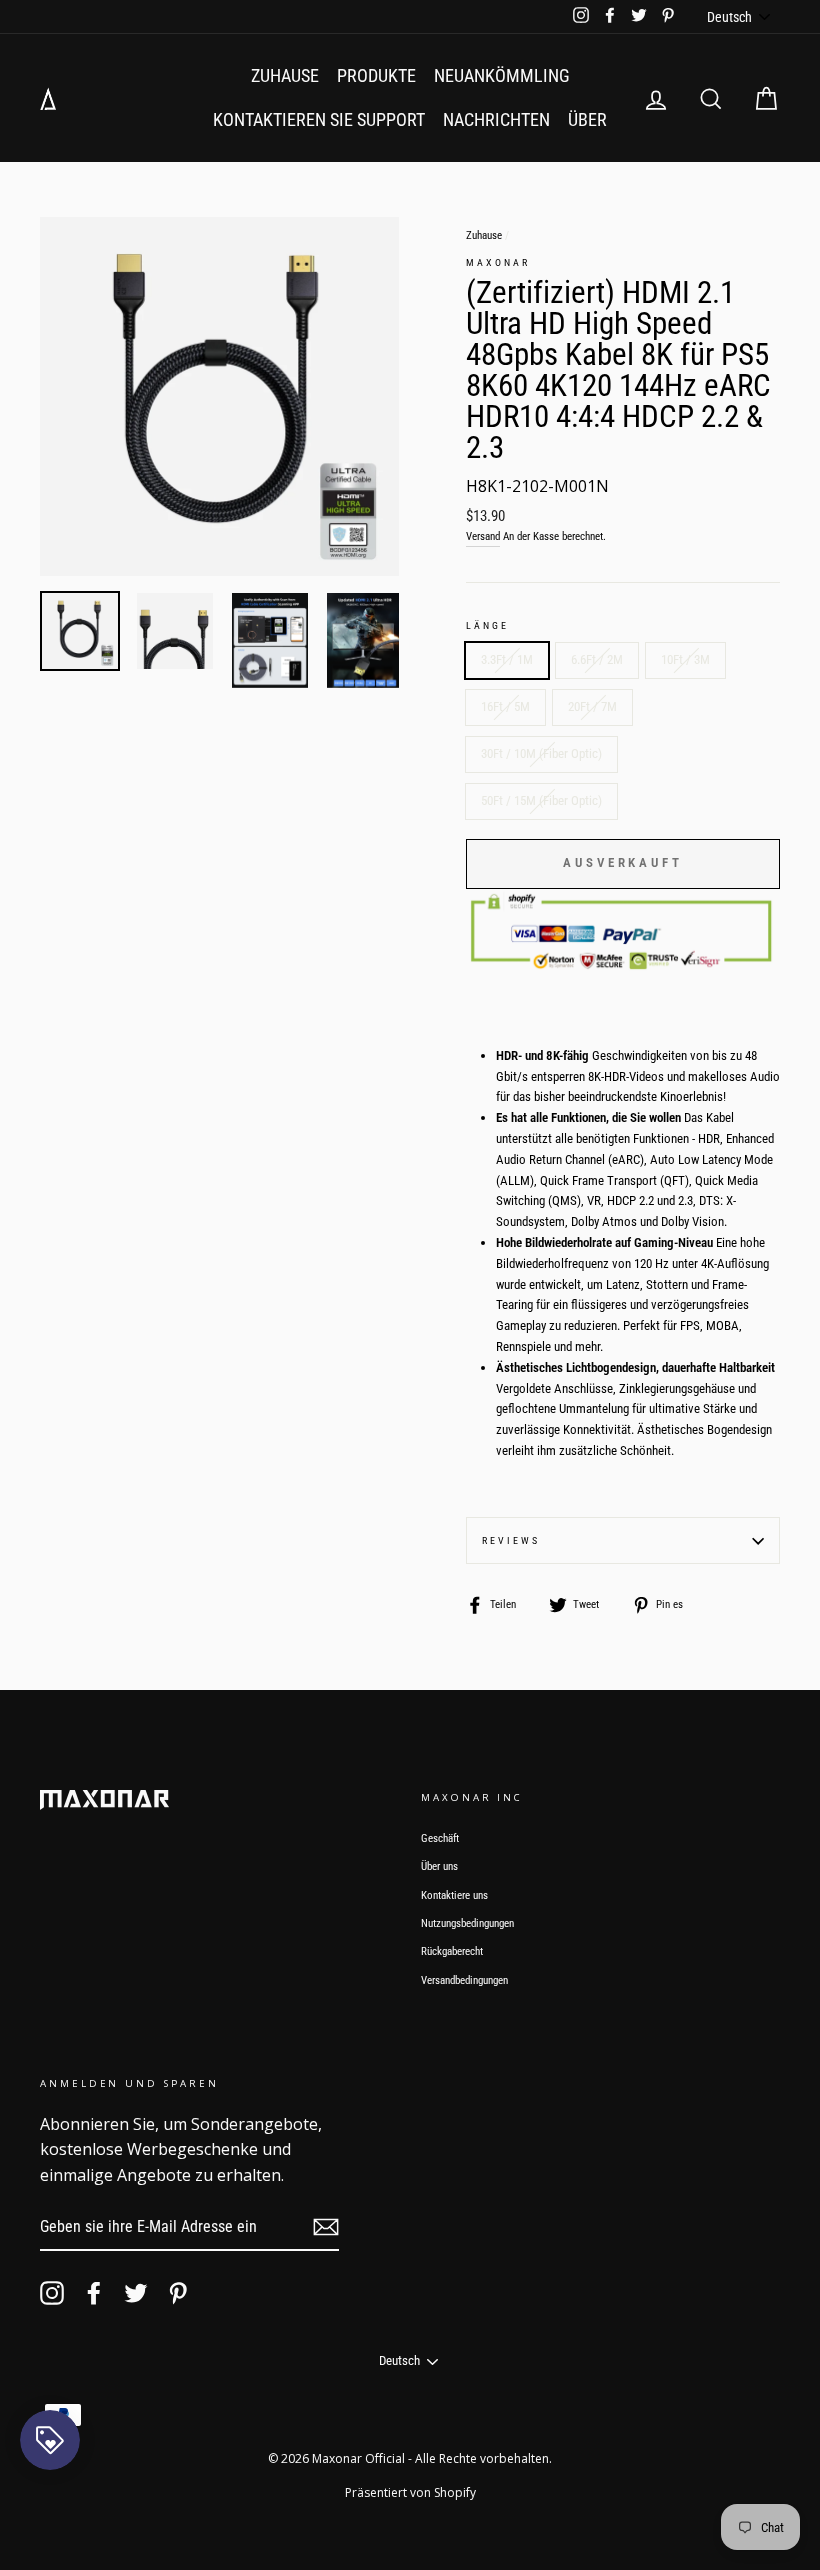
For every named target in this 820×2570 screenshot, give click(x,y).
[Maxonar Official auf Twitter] (136, 2293)
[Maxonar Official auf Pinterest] (178, 2293)
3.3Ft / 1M (507, 659)
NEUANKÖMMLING (502, 75)
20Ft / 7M (592, 706)
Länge (487, 625)
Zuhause (484, 235)
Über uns (439, 1866)
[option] (219, 396)
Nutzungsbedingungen (467, 1923)
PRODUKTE (376, 75)
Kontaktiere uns (454, 1895)
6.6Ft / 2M (597, 659)
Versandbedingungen (464, 1980)
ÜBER (587, 119)
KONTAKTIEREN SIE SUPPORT (319, 119)
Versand (483, 536)
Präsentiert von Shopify (410, 2492)
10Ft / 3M (685, 659)
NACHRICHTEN (496, 119)
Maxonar (497, 262)
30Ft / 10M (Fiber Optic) (541, 753)
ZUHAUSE (285, 75)
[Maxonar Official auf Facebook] (94, 2293)
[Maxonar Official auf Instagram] (52, 2293)
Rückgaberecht (452, 1951)
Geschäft (440, 1838)
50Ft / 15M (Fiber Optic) (541, 800)
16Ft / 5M (505, 706)
